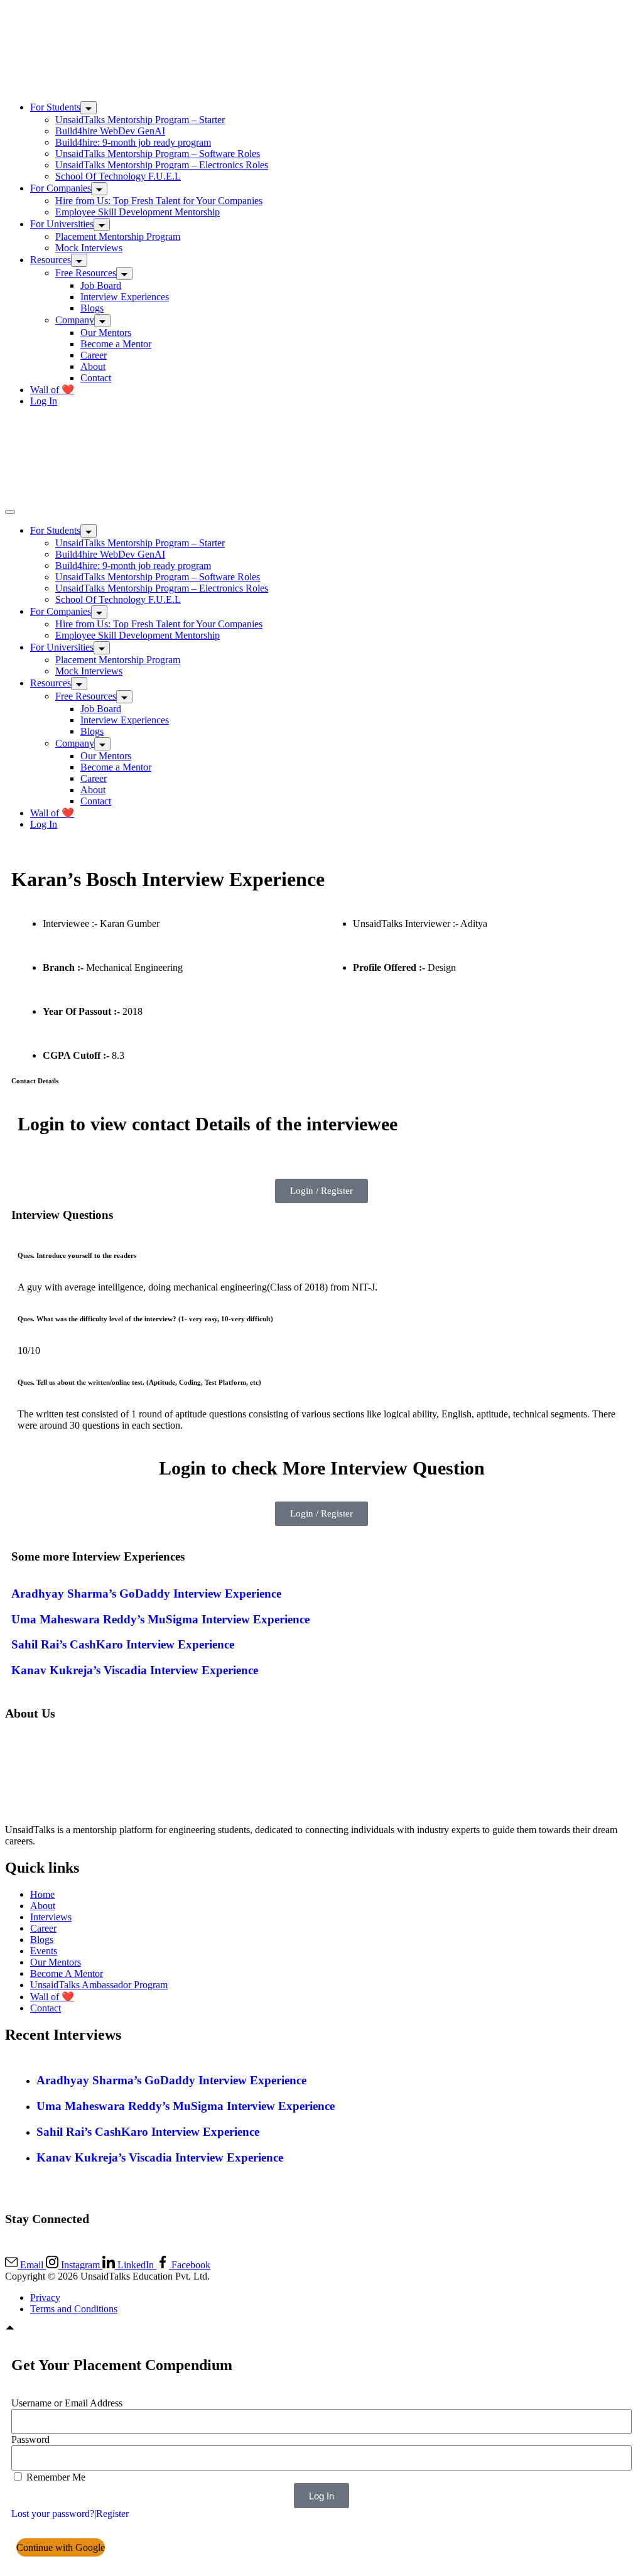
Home (42, 1894)
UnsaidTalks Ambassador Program (99, 1985)
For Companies (61, 188)
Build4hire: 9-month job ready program (133, 142)
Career (94, 355)
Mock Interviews (89, 248)
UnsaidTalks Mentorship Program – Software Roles (158, 154)
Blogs (92, 308)
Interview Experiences (125, 297)
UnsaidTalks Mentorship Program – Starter (140, 120)
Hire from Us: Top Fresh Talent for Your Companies (159, 201)
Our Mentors (106, 333)
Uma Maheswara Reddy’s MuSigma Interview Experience (160, 1619)
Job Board (101, 285)
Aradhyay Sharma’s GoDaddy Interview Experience (146, 1594)
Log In (44, 401)
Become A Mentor (67, 1973)
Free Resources (86, 273)
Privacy (45, 2297)
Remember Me (55, 2477)
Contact (96, 378)
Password (30, 2439)
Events (44, 1951)
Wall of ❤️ (52, 390)
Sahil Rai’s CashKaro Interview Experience (123, 1644)
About (93, 366)
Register (112, 2514)
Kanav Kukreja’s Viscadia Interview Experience (135, 1670)
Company (75, 320)
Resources (51, 260)
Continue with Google (61, 2547)
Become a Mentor (116, 344)
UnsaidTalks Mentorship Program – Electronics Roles (162, 165)
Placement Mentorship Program (118, 236)
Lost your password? (53, 2514)
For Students (55, 107)
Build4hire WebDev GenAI (110, 131)
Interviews (51, 1917)
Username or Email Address (67, 2403)
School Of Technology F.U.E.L (118, 176)
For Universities (62, 224)
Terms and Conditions (74, 2309)
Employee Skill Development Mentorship (138, 212)
